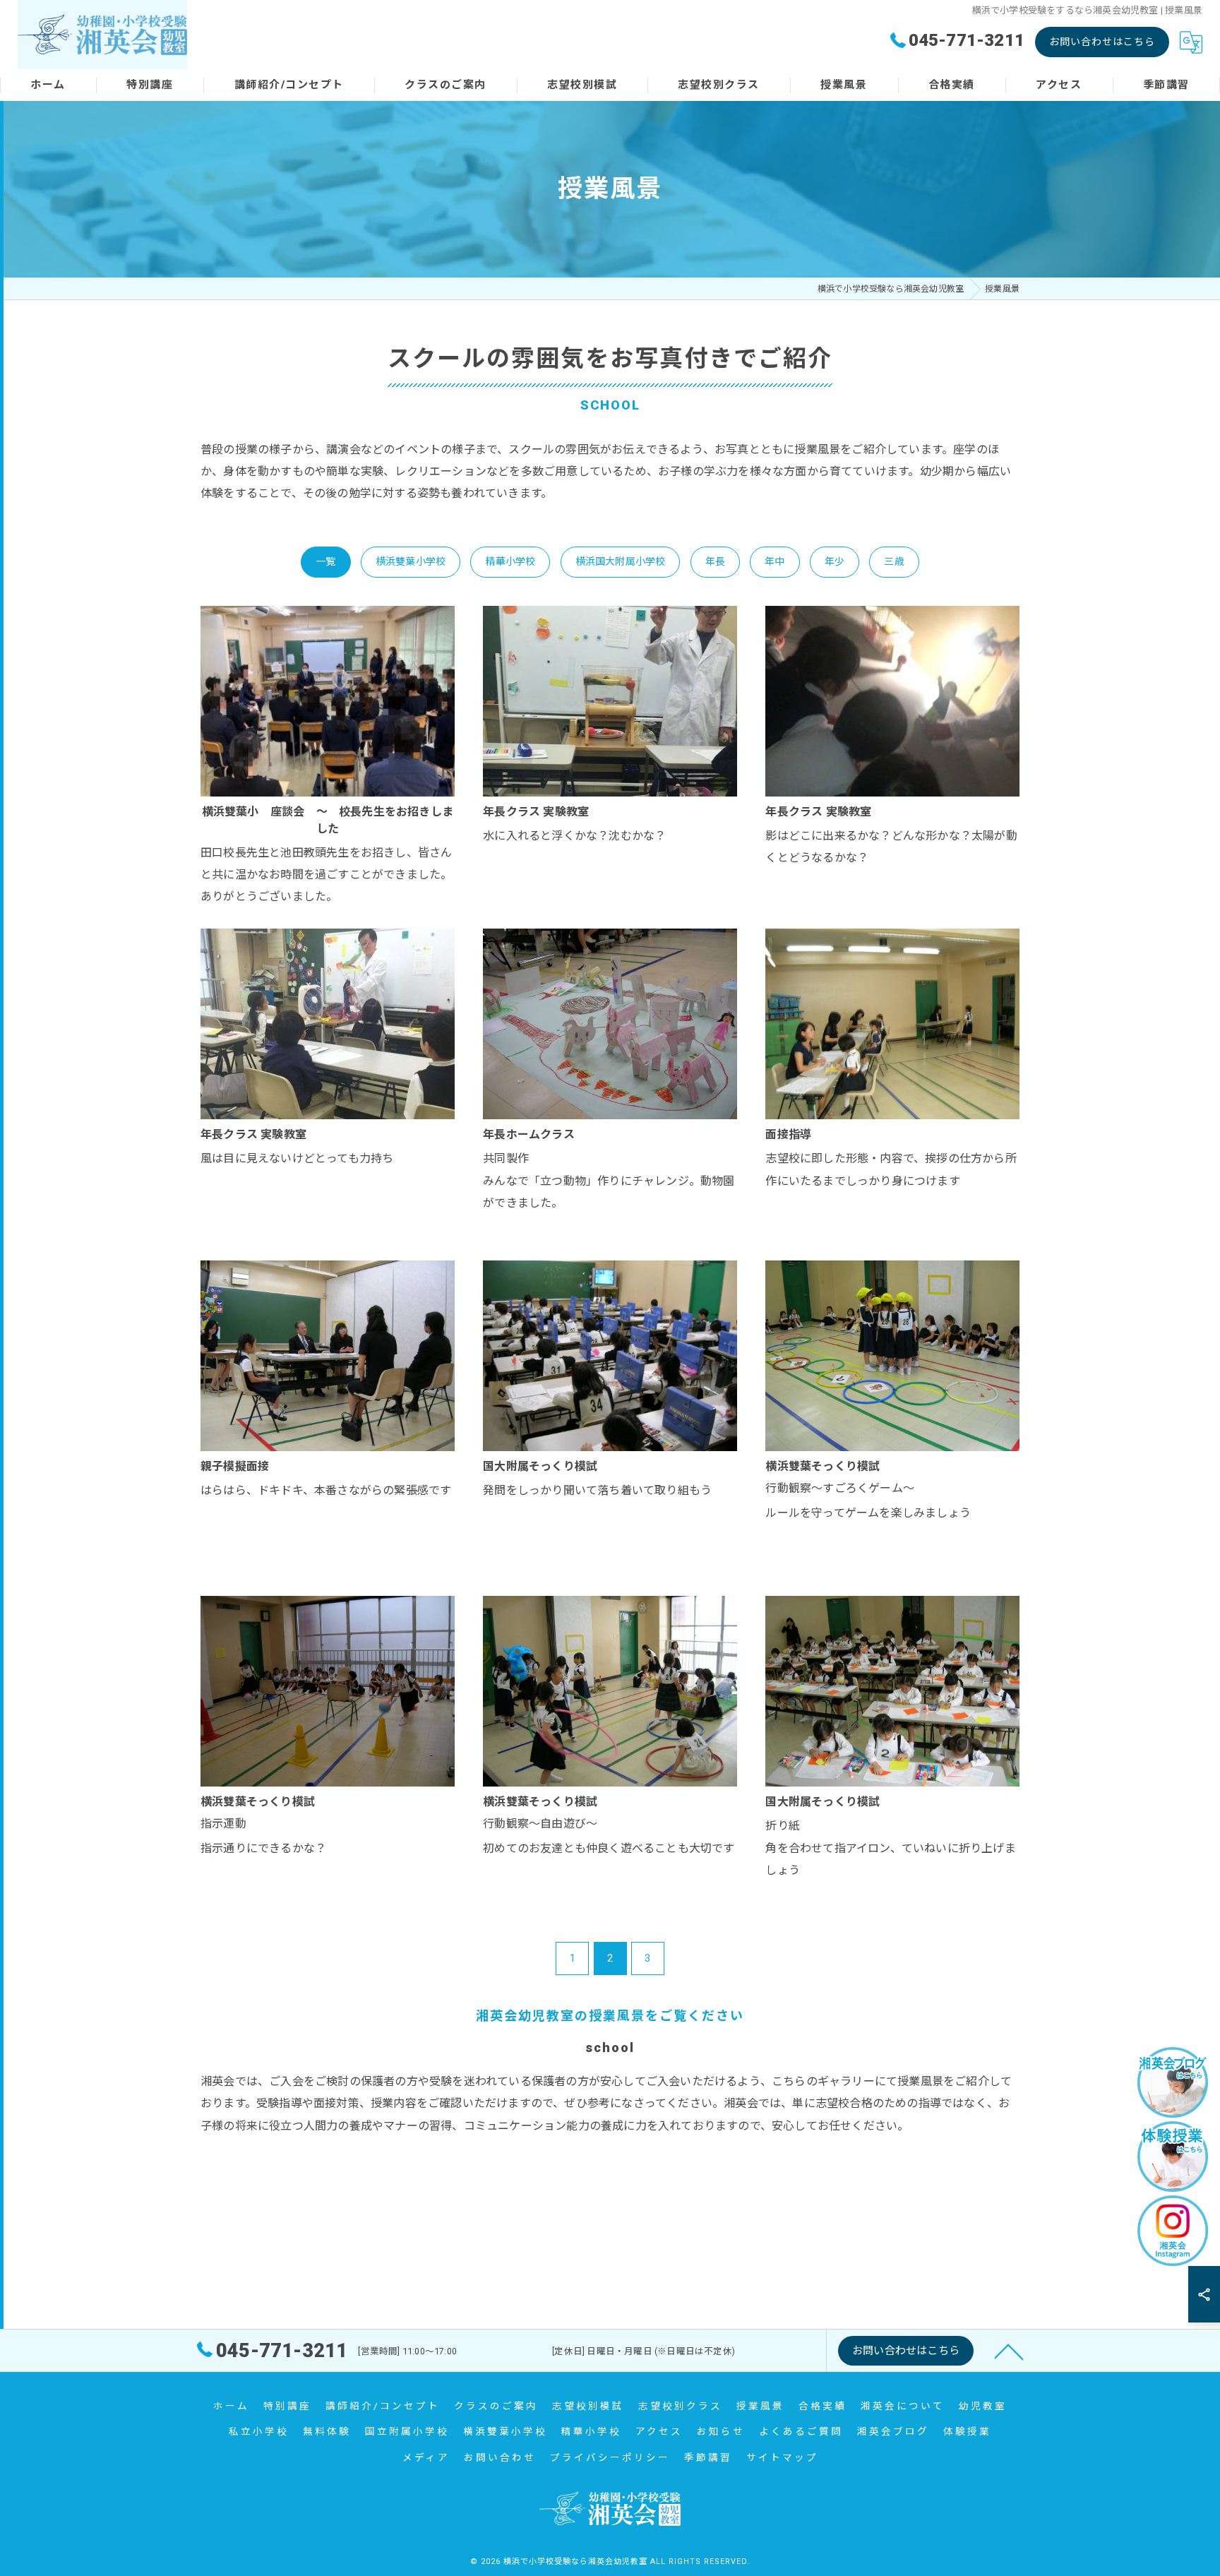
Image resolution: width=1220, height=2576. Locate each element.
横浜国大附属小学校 (621, 561)
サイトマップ (782, 2457)
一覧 (325, 561)
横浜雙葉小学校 (411, 561)
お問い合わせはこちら (1102, 42)
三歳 (894, 561)
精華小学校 (510, 561)
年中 (775, 561)
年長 (715, 561)
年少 (835, 561)
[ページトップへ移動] (1009, 2351)
